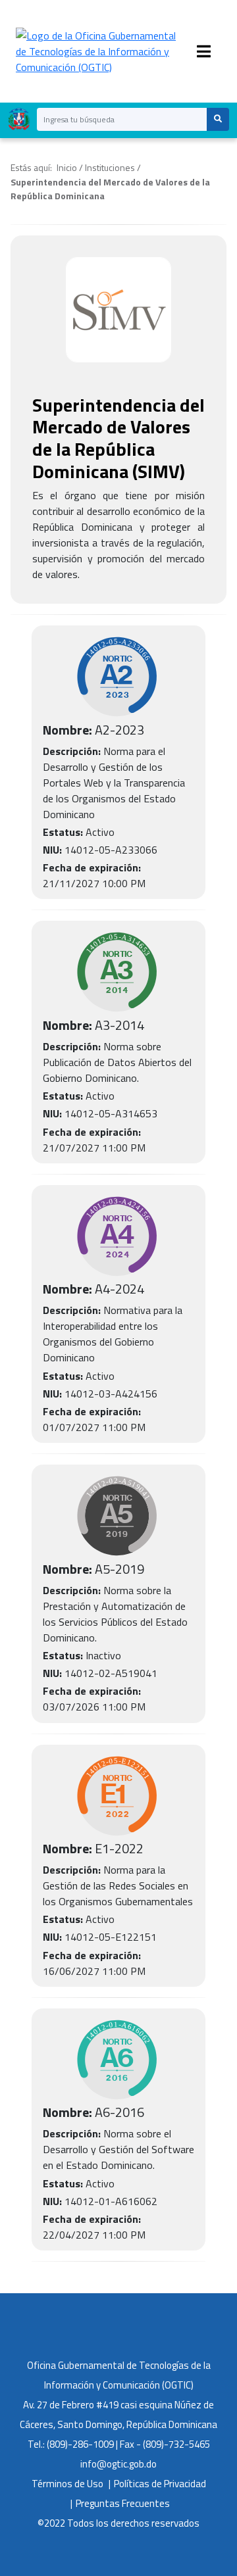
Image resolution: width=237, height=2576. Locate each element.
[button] (218, 119)
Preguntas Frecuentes (123, 2503)
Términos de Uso (67, 2484)
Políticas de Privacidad (160, 2484)
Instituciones (110, 167)
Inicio (67, 167)
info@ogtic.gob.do (118, 2464)
